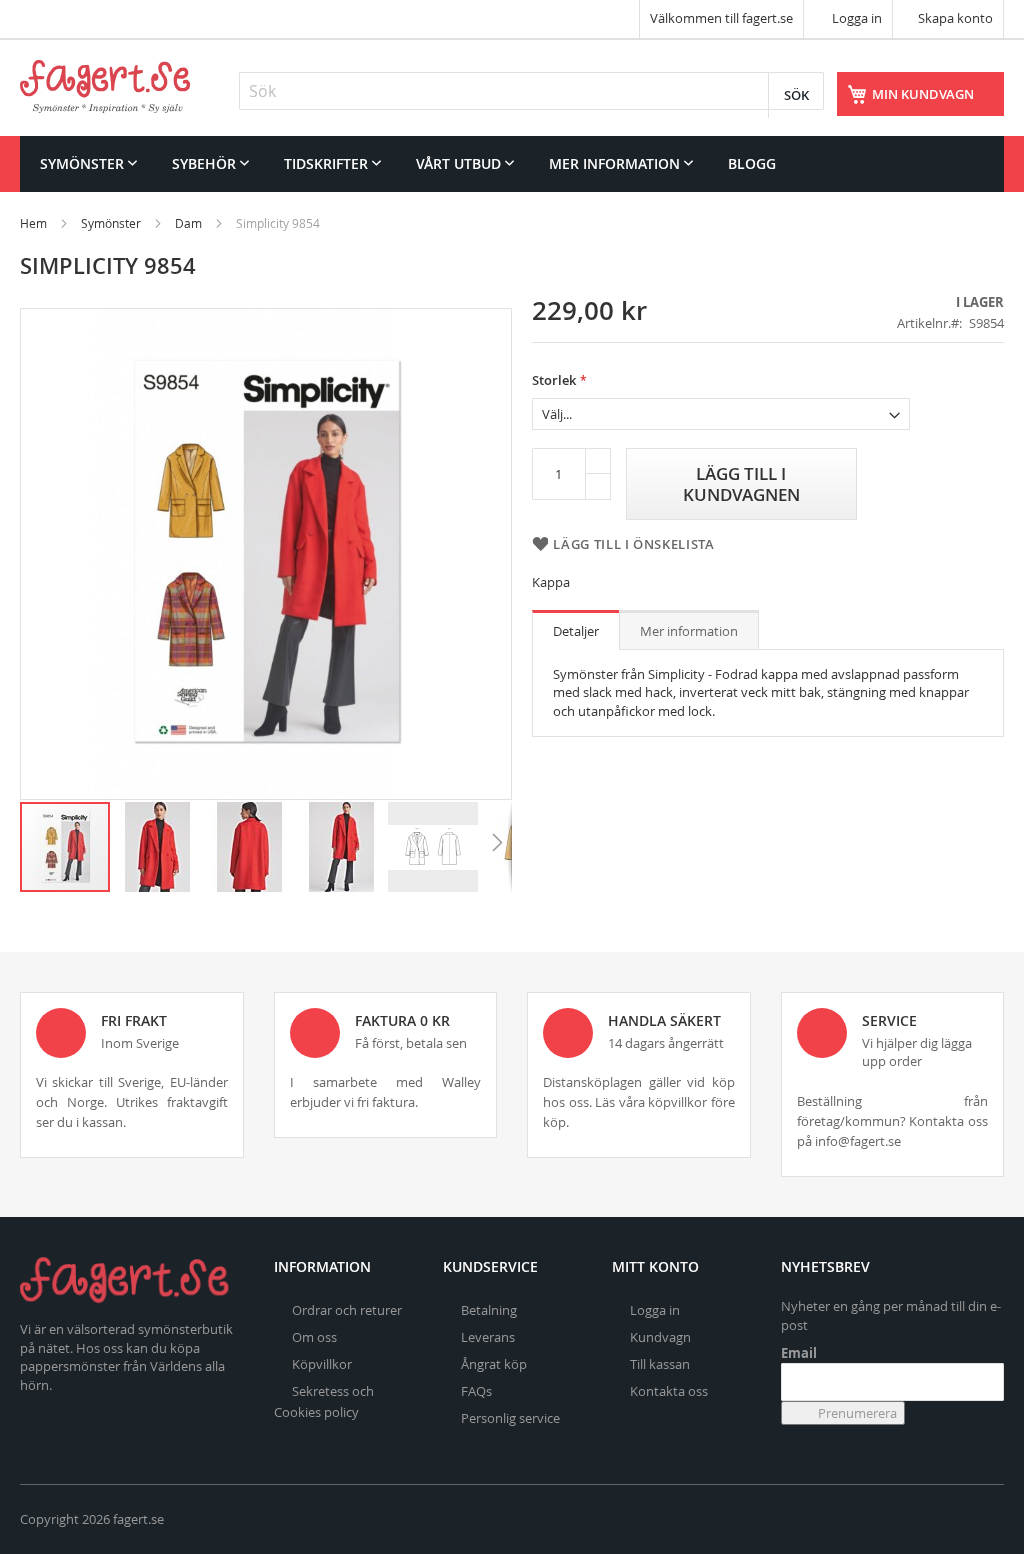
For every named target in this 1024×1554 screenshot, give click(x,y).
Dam (188, 223)
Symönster (111, 223)
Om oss (314, 1337)
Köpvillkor (322, 1364)
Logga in (855, 18)
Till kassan (660, 1364)
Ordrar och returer (347, 1310)
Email (799, 1353)
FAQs (476, 1391)
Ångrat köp (494, 1364)
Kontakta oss (669, 1391)
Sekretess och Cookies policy (324, 1401)
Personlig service (510, 1418)
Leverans (488, 1337)
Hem (33, 223)
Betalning (489, 1310)
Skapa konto (955, 18)
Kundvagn (660, 1337)
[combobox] (531, 91)
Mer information (689, 631)
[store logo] (105, 86)
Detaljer (576, 631)
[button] (158, 847)
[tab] (576, 630)
